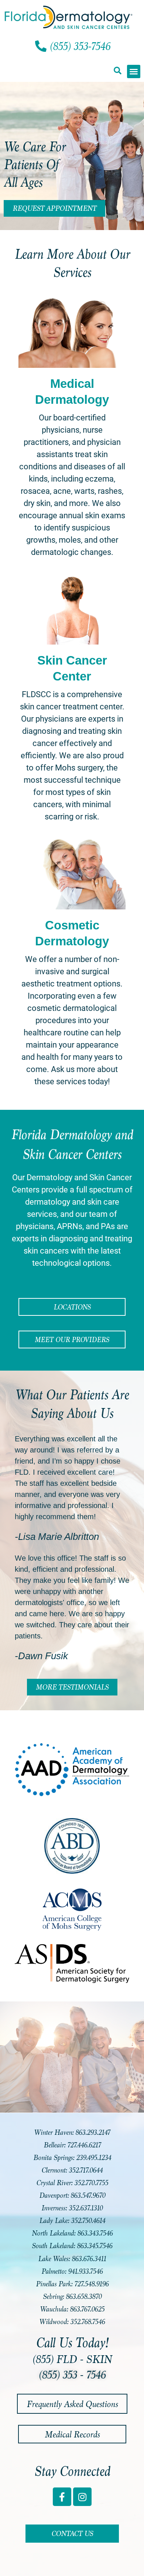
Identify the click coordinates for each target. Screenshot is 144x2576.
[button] (117, 71)
